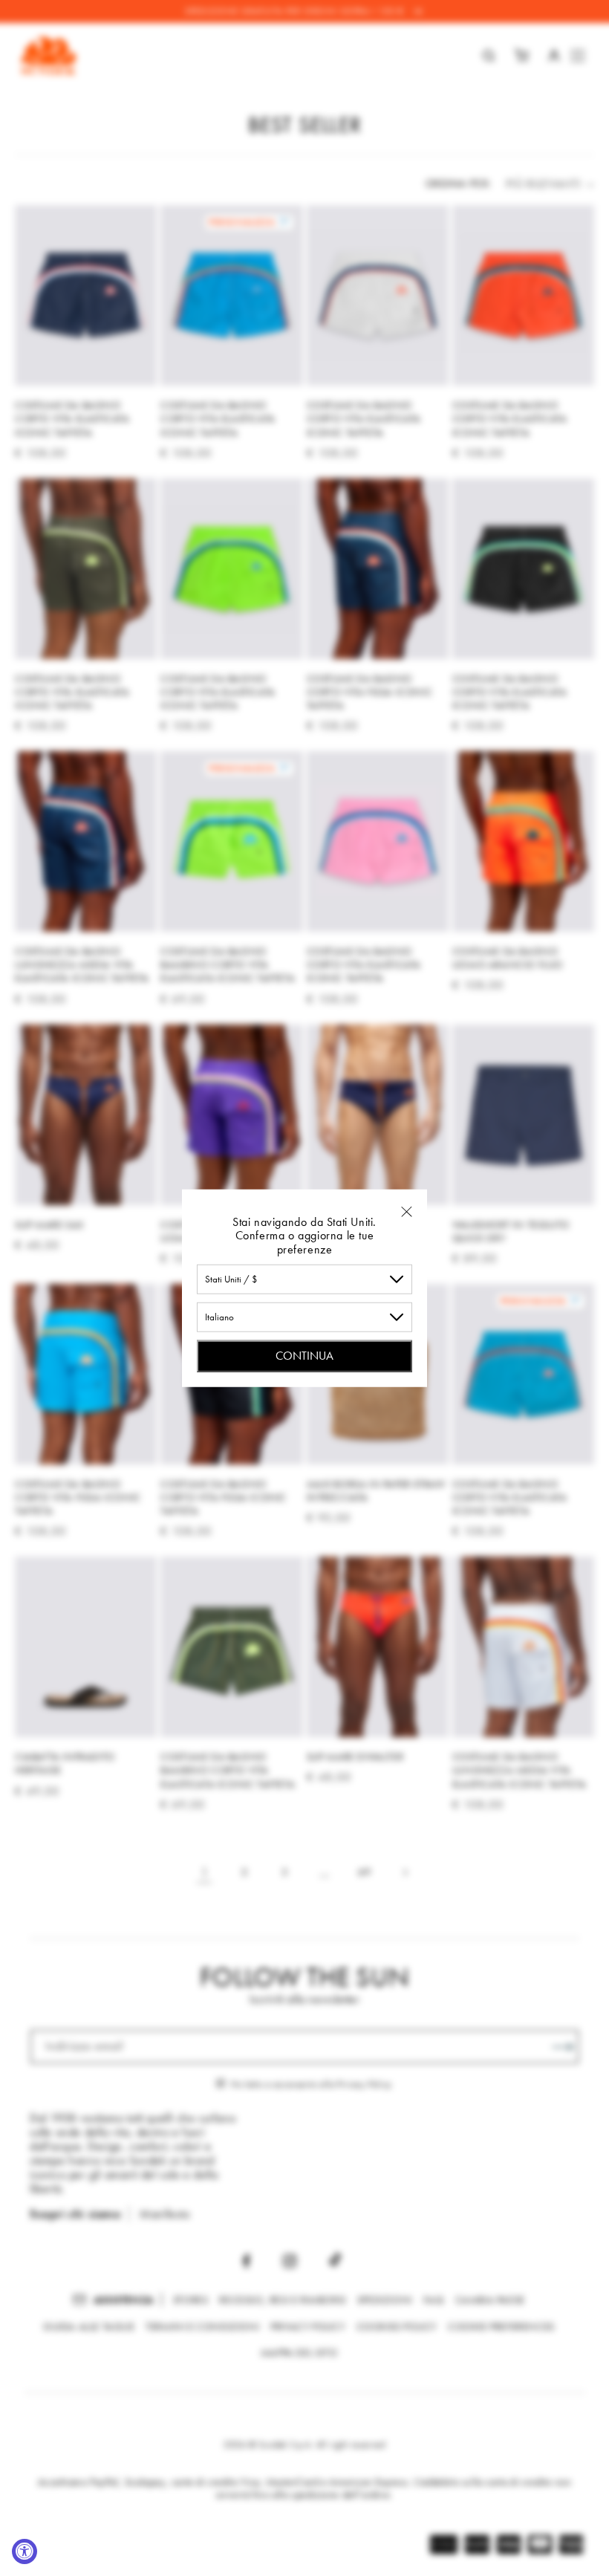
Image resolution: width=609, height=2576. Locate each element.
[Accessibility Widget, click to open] (25, 2551)
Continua (304, 1356)
